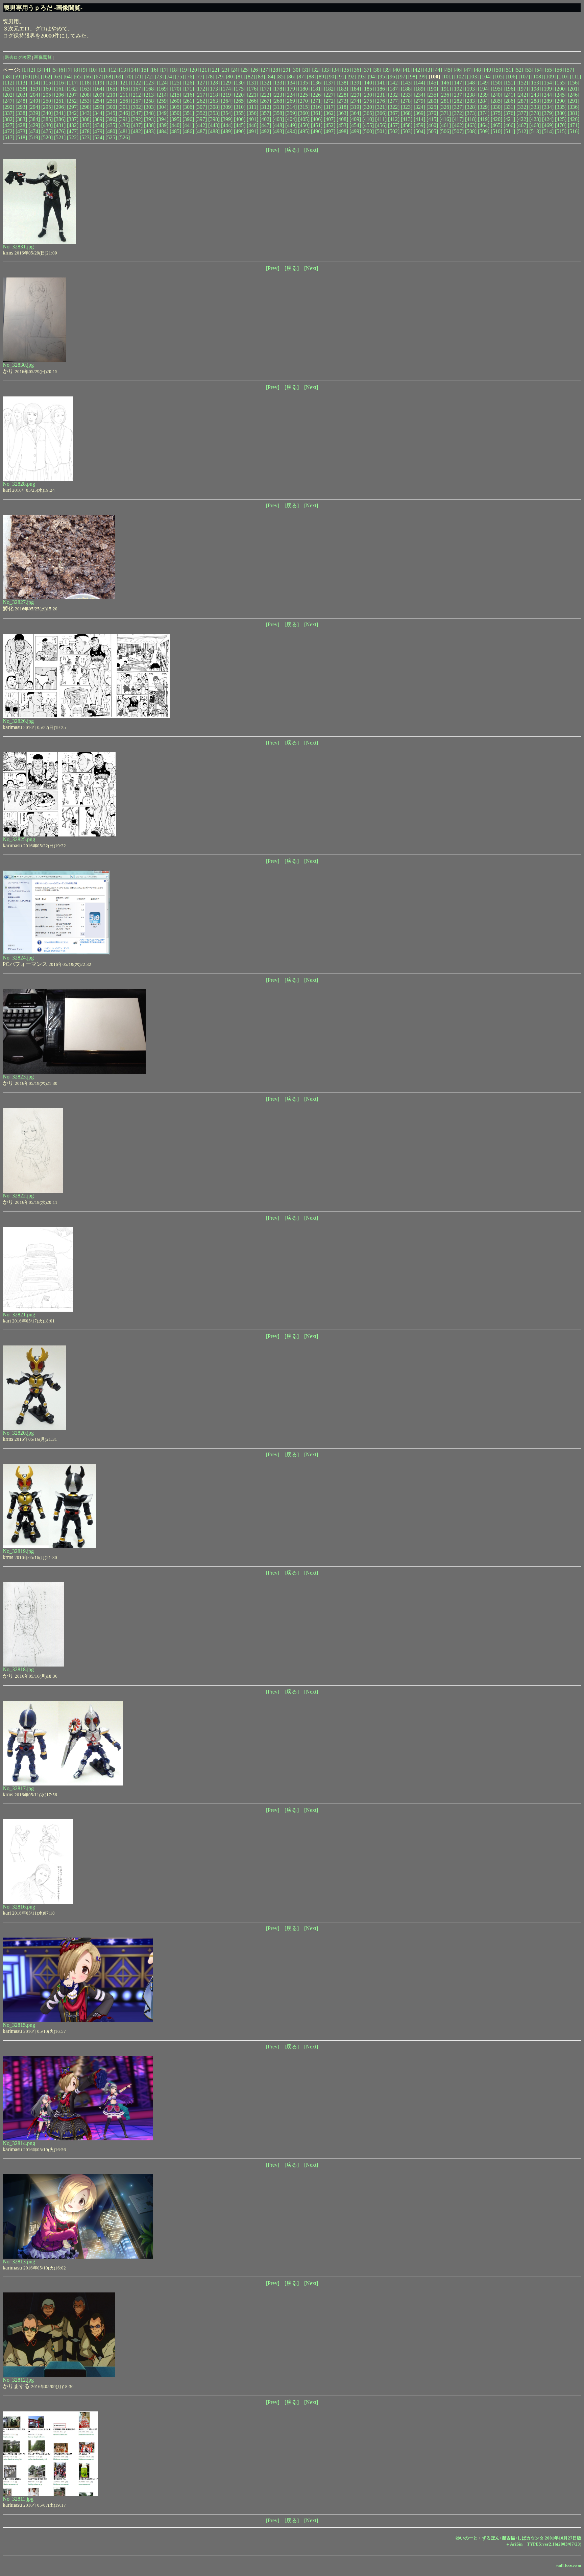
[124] (163, 83)
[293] (21, 107)
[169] (163, 89)
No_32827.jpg (18, 602)
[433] (86, 125)
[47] (468, 70)
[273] (342, 101)
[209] (98, 95)
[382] (8, 119)
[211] (124, 95)
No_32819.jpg (18, 1551)
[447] (265, 125)
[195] (496, 89)
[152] (522, 83)
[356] (252, 113)
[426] (574, 119)
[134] (291, 83)
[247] (8, 101)
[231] (381, 95)
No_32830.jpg (18, 365)
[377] (522, 113)
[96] (392, 77)
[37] (367, 70)
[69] (119, 77)
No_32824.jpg (18, 958)
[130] (240, 83)
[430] (47, 125)
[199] (548, 89)
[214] (163, 95)
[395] (175, 119)
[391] (124, 119)
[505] (432, 131)
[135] (304, 83)
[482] (137, 131)
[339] (34, 113)
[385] (47, 119)
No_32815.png (19, 2025)
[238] (471, 95)
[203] (21, 95)
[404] (291, 119)
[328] (471, 107)
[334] (548, 107)
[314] (291, 107)
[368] (407, 113)
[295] (47, 107)
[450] (304, 125)
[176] (252, 89)
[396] (188, 119)
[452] (330, 125)
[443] (214, 125)
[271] (317, 101)
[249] (34, 101)
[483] (150, 131)
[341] (60, 113)
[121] (124, 83)
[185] (368, 89)
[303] (150, 107)
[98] (413, 77)
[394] (163, 119)
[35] (346, 70)
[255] (111, 101)
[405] (304, 119)
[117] (73, 83)
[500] (368, 131)
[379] (548, 113)
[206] (60, 95)
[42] (417, 70)
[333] (535, 107)
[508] (471, 131)
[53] (529, 70)
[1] (25, 70)
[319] (355, 107)
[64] (68, 77)
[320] (368, 107)
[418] (471, 119)
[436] (124, 125)
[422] (522, 119)
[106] (511, 77)
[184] (355, 89)
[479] (98, 131)
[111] (575, 77)
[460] (432, 125)
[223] (278, 95)
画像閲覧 (43, 57)
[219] (227, 95)
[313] (278, 107)
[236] (445, 95)
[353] (214, 113)
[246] (574, 95)
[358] (278, 113)
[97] (403, 77)
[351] (188, 113)
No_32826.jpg (18, 721)
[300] (111, 107)
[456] (381, 125)
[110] (563, 77)
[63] (58, 77)
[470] (561, 125)
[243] (535, 95)
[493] (278, 131)
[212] (137, 95)
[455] (368, 125)
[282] (458, 101)
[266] (252, 101)
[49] (488, 70)
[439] (163, 125)
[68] (108, 77)
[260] (175, 101)
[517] (8, 137)
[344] (98, 113)
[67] (98, 77)
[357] (265, 113)
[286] (509, 101)
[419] (484, 119)
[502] (394, 131)
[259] (163, 101)
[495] (304, 131)
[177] (265, 89)
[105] (498, 77)
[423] (535, 119)
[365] (368, 113)
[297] (73, 107)
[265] (240, 101)
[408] (342, 119)
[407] (330, 119)
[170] (175, 89)
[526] (124, 137)
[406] (317, 119)
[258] (150, 101)
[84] (271, 77)
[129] (227, 83)
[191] (445, 89)
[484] (163, 131)
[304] (163, 107)
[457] (394, 125)
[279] (419, 101)
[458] (407, 125)
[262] (201, 101)
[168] (150, 89)
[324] (419, 107)
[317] (330, 107)
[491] (252, 131)
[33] (326, 70)
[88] (311, 77)
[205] (47, 95)
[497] (330, 131)
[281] (445, 101)
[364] (355, 113)
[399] (227, 119)
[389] (98, 119)
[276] (381, 101)
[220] (240, 95)
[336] (574, 107)
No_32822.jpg (18, 1196)
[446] (252, 125)
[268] (278, 101)
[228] (342, 95)
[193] (471, 89)
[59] (17, 77)
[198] (535, 89)
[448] (278, 125)
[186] (381, 89)
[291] (574, 101)
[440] (175, 125)
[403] (278, 119)
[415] (432, 119)
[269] (291, 101)
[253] (86, 101)
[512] (522, 131)
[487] (201, 131)
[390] (111, 119)
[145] (432, 83)
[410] (368, 119)
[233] (407, 95)
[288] (535, 101)
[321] (381, 107)
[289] (548, 101)
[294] (34, 107)
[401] (252, 119)
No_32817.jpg (18, 1788)
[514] (548, 131)
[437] (137, 125)
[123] (150, 83)
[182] (330, 89)
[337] (8, 113)
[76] (190, 77)
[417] (458, 119)
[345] (111, 113)
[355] (240, 113)
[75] (179, 77)
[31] (306, 70)
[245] (561, 95)
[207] (73, 95)
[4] (47, 70)
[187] (394, 89)
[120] (111, 83)
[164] (98, 89)
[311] (252, 107)
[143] (407, 83)
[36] (357, 70)
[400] (240, 119)
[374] (484, 113)
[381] (574, 113)
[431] (60, 125)
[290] (561, 101)
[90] (332, 77)
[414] (419, 119)
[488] (214, 131)
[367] (394, 113)
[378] (535, 113)
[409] (355, 119)
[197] (522, 89)
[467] (522, 125)
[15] (144, 70)
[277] (394, 101)
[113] (21, 83)
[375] (496, 113)
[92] (352, 77)
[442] (201, 125)
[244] (548, 95)
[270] (304, 101)
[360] (304, 113)
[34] (336, 70)
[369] (419, 113)
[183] (342, 89)
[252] (73, 101)
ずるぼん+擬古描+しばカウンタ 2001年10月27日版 (532, 2538)
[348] (150, 113)
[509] (484, 131)
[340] (47, 113)
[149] (484, 83)
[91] (342, 77)
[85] (281, 77)
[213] (150, 95)
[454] (355, 125)
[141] (381, 83)
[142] (394, 83)
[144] (419, 83)
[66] (88, 77)
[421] (509, 119)
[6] (62, 70)
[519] (34, 137)
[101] (447, 77)
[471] (574, 125)
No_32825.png (19, 839)
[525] (111, 137)
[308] (214, 107)
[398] (214, 119)
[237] (458, 95)
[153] (535, 83)
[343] (86, 113)
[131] (252, 83)
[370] (432, 113)
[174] (227, 89)
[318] (342, 107)
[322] (394, 107)
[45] (448, 70)
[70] (129, 77)
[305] (175, 107)
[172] (201, 89)
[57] (569, 70)
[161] (60, 89)
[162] (73, 89)
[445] (240, 125)
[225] (304, 95)
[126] (188, 83)
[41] (407, 70)
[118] (86, 83)
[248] (21, 101)
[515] (561, 131)
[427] (8, 125)
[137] (330, 83)
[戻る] (292, 150)
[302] (137, 107)
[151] (509, 83)
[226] (317, 95)
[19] (184, 70)
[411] (381, 119)
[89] (321, 77)
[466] (509, 125)
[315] (304, 107)
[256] (124, 101)
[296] (60, 107)
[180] (304, 89)
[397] (201, 119)
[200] (561, 89)
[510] (496, 131)
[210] (111, 95)
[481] (124, 131)
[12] (113, 70)
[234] (419, 95)
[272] (330, 101)
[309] (227, 107)
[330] (496, 107)
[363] (342, 113)
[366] (381, 113)
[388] (86, 119)
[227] (330, 95)
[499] (355, 131)
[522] (73, 137)
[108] (537, 77)
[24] (235, 70)
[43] (428, 70)
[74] (169, 77)
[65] (78, 77)
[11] (103, 70)
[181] (317, 89)
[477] (73, 131)
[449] (291, 125)
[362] (330, 113)
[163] (86, 89)
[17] (164, 70)
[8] (77, 70)
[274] (355, 101)
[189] (419, 89)
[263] (214, 101)
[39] (387, 70)
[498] (342, 131)
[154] (548, 83)
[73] (159, 77)
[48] (478, 70)
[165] (111, 89)
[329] (484, 107)
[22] (215, 70)
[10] (93, 70)
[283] (471, 101)
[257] (137, 101)
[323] (407, 107)
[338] (21, 113)
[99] (423, 77)
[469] (548, 125)
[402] (265, 119)
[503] (407, 131)
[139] (355, 83)
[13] (123, 70)
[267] (265, 101)
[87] (301, 77)
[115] (47, 83)
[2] (32, 70)
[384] (34, 119)
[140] (368, 83)
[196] (509, 89)
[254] (98, 101)
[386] (60, 119)
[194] (484, 89)
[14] (133, 70)
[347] (137, 113)
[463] (471, 125)
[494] (291, 131)
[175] (240, 89)
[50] (498, 70)
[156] (574, 83)
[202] (8, 95)
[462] (458, 125)
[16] (154, 70)
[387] (73, 119)
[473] (21, 131)
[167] (137, 89)
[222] (265, 95)
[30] (296, 70)
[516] (574, 131)
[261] (188, 101)
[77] (200, 77)
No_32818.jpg (18, 1669)
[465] (496, 125)
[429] (34, 125)
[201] (574, 89)
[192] (458, 89)
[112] (8, 83)
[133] (278, 83)
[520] (47, 137)
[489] (227, 131)
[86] (291, 77)
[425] (561, 119)
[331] (509, 107)
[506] (445, 131)
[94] (372, 77)
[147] (458, 83)
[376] (509, 113)
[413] (407, 119)
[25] (245, 70)
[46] (458, 70)
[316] (317, 107)
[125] (175, 83)
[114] (34, 83)
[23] (225, 70)
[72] (149, 77)
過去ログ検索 (18, 57)
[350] (175, 113)
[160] (47, 89)
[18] (174, 70)
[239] (484, 95)
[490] (240, 131)
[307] (201, 107)
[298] (86, 107)
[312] (265, 107)
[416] (445, 119)
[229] (355, 95)
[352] (201, 113)
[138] (342, 83)
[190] (432, 89)
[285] (496, 101)
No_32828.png (19, 484)
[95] (382, 77)
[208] (86, 95)
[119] (98, 83)
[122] (137, 83)
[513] (535, 131)
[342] (73, 113)
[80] (230, 77)
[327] (458, 107)
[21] (204, 70)
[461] (445, 125)
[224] (291, 95)
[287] (522, 101)
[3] (40, 70)
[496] (317, 131)
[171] (188, 89)
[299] (98, 107)
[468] (535, 125)
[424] (548, 119)
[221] (252, 95)
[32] (316, 70)
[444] (227, 125)
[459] (419, 125)
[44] (438, 70)
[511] (509, 131)
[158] (21, 89)
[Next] (311, 150)
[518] (21, 137)
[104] (486, 77)
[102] (460, 77)
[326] (445, 107)
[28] (275, 70)
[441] (188, 125)
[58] (7, 77)
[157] (8, 89)
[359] (291, 113)
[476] (60, 131)
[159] (34, 89)
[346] (124, 113)
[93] (362, 77)
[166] (124, 89)
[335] (561, 107)
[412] (394, 119)
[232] (394, 95)
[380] (561, 113)
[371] (445, 113)
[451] (317, 125)
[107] (524, 77)
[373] (471, 113)
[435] (111, 125)
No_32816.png (19, 1907)
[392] (137, 119)
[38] (377, 70)
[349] (163, 113)
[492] (265, 131)
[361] (317, 113)
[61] (38, 77)
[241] (509, 95)
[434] (98, 125)
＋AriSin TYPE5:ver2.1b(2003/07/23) (543, 2544)
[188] (407, 89)
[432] (73, 125)
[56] (559, 70)
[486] (188, 131)
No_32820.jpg (18, 1433)
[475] (47, 131)
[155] (561, 83)
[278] (407, 101)
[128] (214, 83)
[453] (342, 125)
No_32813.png (19, 2262)
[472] (8, 131)
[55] (549, 70)
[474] (34, 131)
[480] (111, 131)
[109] (550, 77)
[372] (458, 113)
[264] (227, 101)
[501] (381, 131)
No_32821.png (19, 1315)
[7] (69, 70)
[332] (522, 107)
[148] (471, 83)
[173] (214, 89)
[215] (175, 95)
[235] (432, 95)
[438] (150, 125)
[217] (201, 95)
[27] (265, 70)
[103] (473, 77)
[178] (278, 89)
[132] (265, 83)
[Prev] (273, 150)
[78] (210, 77)
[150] (496, 83)
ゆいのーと (467, 2538)
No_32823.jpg (18, 1077)
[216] (188, 95)
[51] (509, 70)
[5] (54, 70)
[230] (368, 95)
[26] (255, 70)
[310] (240, 107)
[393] (150, 119)
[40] (397, 70)
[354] (227, 113)
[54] (539, 70)
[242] (522, 95)
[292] (8, 107)
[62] (48, 77)
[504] (419, 131)
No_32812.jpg (18, 2380)
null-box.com (569, 2566)
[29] (286, 70)
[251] (60, 101)
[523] (86, 137)
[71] (139, 77)
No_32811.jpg (18, 2499)
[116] (60, 83)
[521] (60, 137)
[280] (432, 101)
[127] (201, 83)
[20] (194, 70)
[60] (27, 77)
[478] (86, 131)
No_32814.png (19, 2143)
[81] (240, 77)
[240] (496, 95)
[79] (220, 77)
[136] (317, 83)
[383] (21, 119)
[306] (188, 107)
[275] (368, 101)
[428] (21, 125)
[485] (175, 131)
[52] (519, 70)
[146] (445, 83)
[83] (261, 77)
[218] (214, 95)
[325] (432, 107)
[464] (484, 125)
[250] (47, 101)
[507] (458, 131)
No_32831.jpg (18, 247)
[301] (124, 107)
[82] (250, 77)
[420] (496, 119)
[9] (84, 70)
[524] (98, 137)
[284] (484, 101)
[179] (291, 89)
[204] (34, 95)
